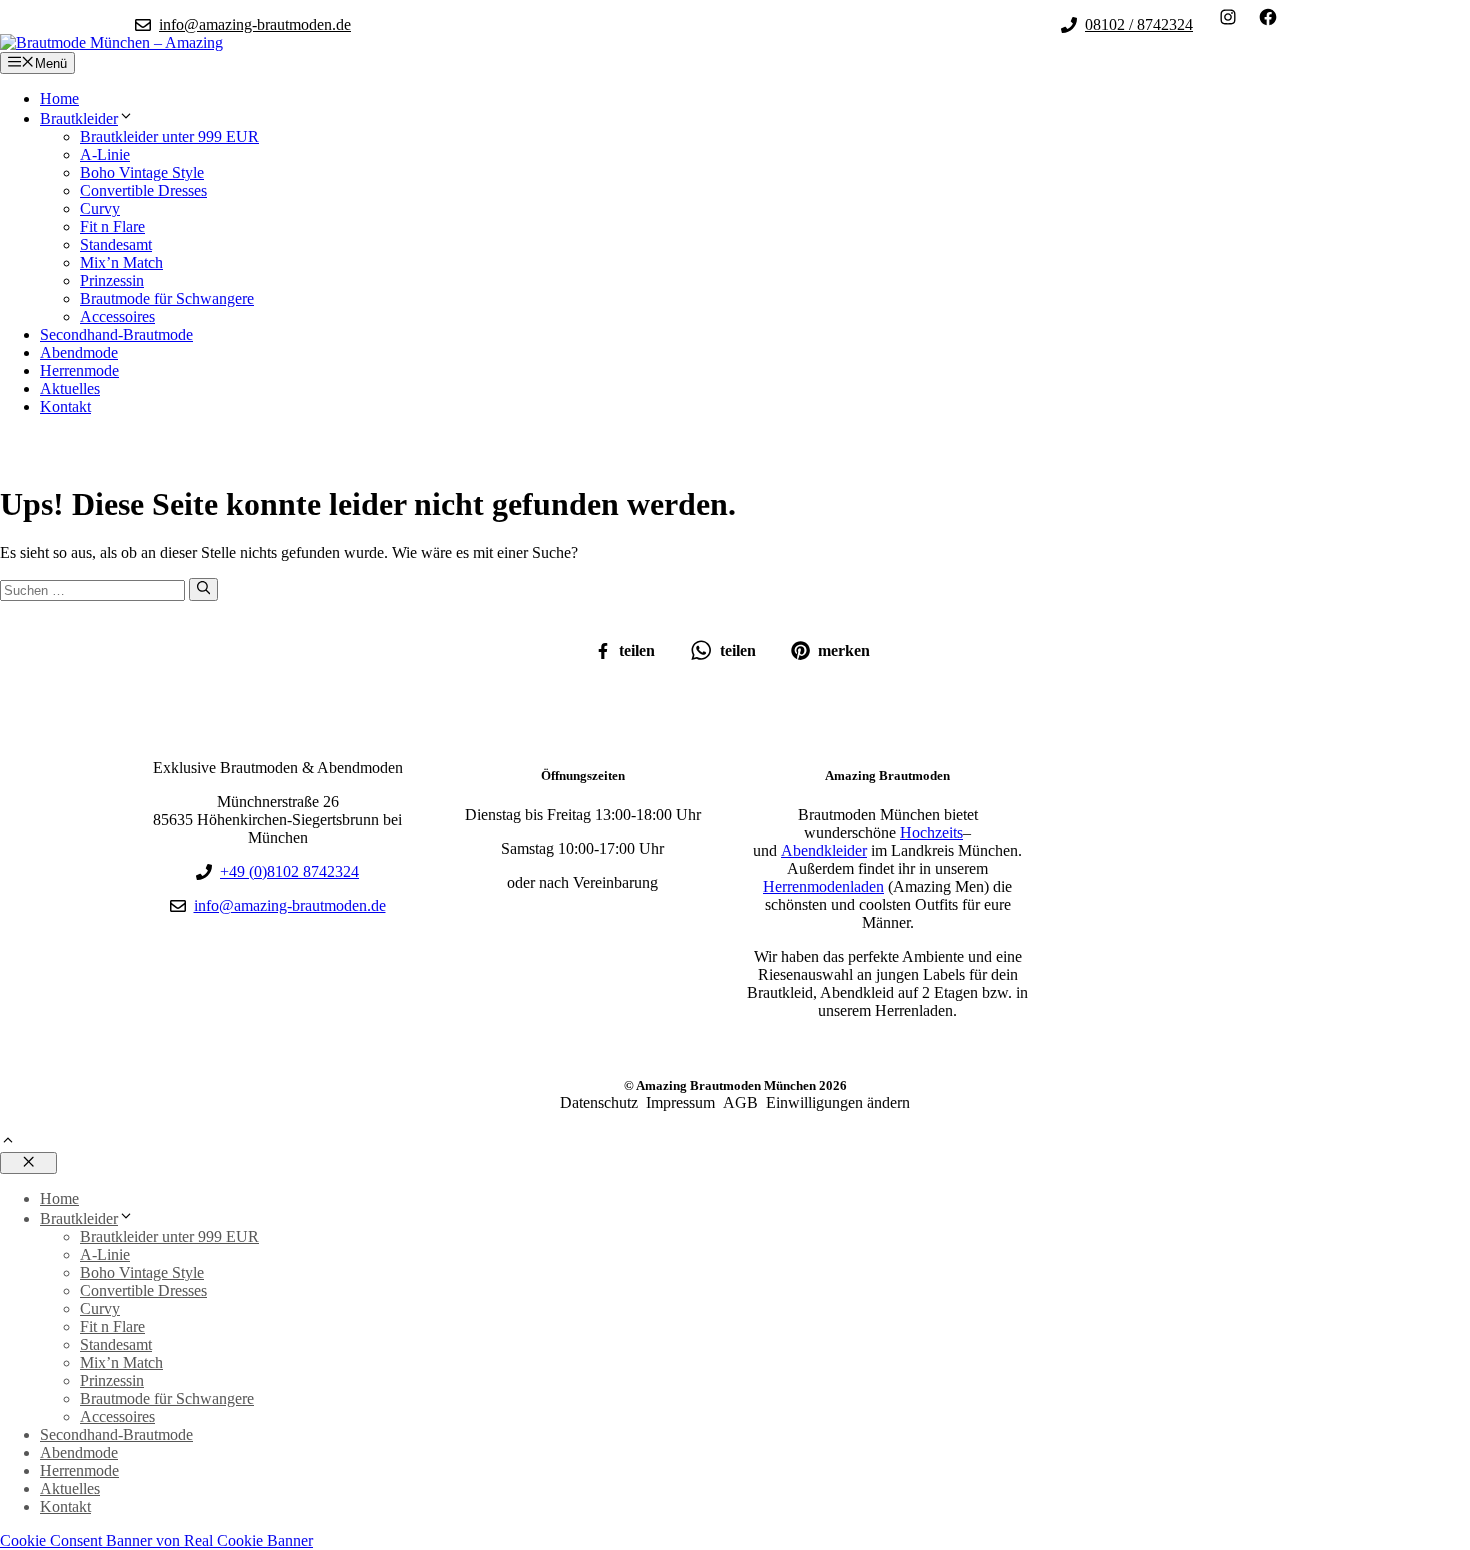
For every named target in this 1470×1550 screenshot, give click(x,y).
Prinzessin (112, 280)
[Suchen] (203, 589)
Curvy (100, 208)
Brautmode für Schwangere (167, 298)
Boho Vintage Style (142, 172)
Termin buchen (72, 447)
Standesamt (116, 244)
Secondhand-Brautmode (116, 334)
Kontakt (65, 406)
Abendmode (79, 352)
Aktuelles (70, 388)
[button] (8, 1142)
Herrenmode (79, 370)
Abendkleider (824, 850)
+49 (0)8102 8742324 (289, 871)
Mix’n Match (121, 262)
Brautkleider (79, 118)
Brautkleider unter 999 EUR (169, 136)
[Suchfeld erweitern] (1319, 17)
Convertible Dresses (143, 190)
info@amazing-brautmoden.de (255, 24)
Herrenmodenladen (823, 886)
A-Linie (105, 154)
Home (59, 98)
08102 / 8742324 (1139, 24)
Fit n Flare (112, 226)
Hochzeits (931, 832)
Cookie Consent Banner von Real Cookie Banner (156, 1540)
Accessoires (117, 316)
